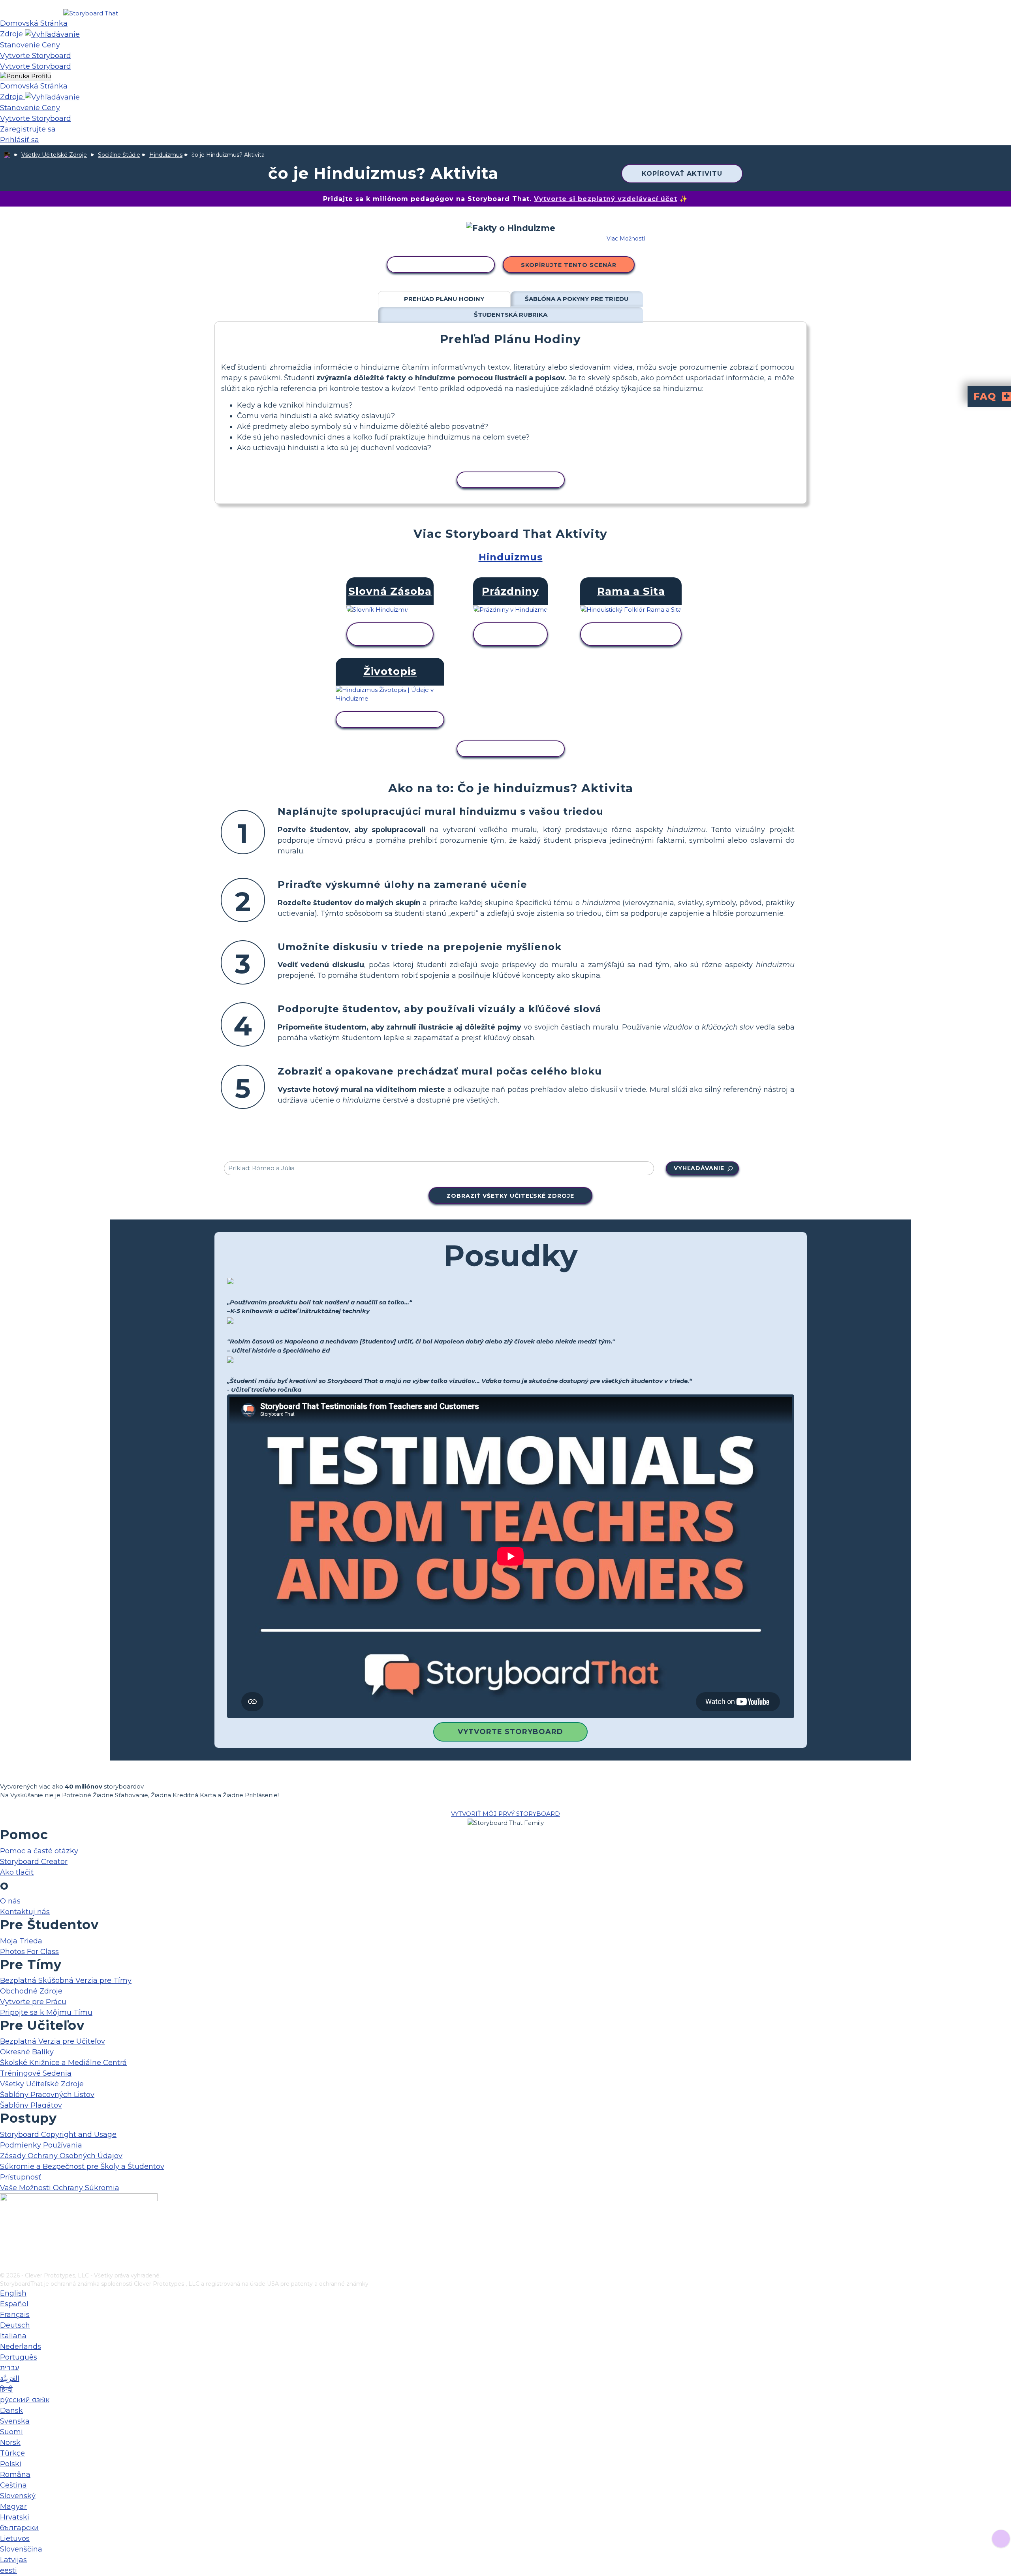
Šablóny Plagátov (31, 2105)
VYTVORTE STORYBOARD (510, 1732)
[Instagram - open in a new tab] (5, 2240)
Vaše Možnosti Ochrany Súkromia (60, 2188)
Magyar (13, 2506)
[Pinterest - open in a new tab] (5, 2266)
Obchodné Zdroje (31, 1991)
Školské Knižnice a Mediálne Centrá (63, 2063)
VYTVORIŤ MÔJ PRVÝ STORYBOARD (505, 1814)
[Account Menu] (25, 76)
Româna (15, 2475)
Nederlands (21, 2347)
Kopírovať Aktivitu (682, 174)
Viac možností (626, 239)
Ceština (13, 2485)
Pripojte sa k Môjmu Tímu (46, 2012)
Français (15, 2315)
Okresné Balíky (27, 2052)
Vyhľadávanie (699, 1168)
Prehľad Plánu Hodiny (444, 299)
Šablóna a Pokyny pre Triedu (577, 299)
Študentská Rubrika (511, 315)
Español (14, 2304)
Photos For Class (29, 1952)
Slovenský (18, 2496)
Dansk (11, 2411)
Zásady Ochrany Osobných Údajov (61, 2156)
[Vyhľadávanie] (52, 34)
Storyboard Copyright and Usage (58, 2134)
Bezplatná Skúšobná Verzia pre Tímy (66, 1980)
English (13, 2293)
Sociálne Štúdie (119, 155)
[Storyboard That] (91, 13)
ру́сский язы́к (25, 2400)
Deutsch (15, 2325)
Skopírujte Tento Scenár (569, 265)
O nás (10, 1901)
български (19, 2528)
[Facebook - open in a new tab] (5, 2227)
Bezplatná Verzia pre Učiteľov (53, 2041)
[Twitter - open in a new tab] (5, 2253)
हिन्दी (6, 2389)
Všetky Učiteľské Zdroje (54, 155)
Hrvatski (15, 2517)
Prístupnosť (21, 2177)
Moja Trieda (21, 1941)
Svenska (15, 2421)
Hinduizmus (166, 155)
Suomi (11, 2432)
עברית (9, 2368)
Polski (11, 2464)
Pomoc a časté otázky (39, 1851)
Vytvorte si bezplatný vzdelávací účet (606, 199)
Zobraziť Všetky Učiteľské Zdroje (510, 1196)
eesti (8, 2570)
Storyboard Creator (34, 1862)
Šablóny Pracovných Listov (47, 2095)
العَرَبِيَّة (10, 2379)
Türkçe (12, 2453)
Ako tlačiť (17, 1872)
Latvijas (13, 2560)
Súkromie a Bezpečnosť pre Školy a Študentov (82, 2166)
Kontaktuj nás (25, 1912)
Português (19, 2357)
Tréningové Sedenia (36, 2073)
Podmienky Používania (41, 2145)
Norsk (10, 2443)
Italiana (13, 2336)
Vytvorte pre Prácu (33, 2002)
